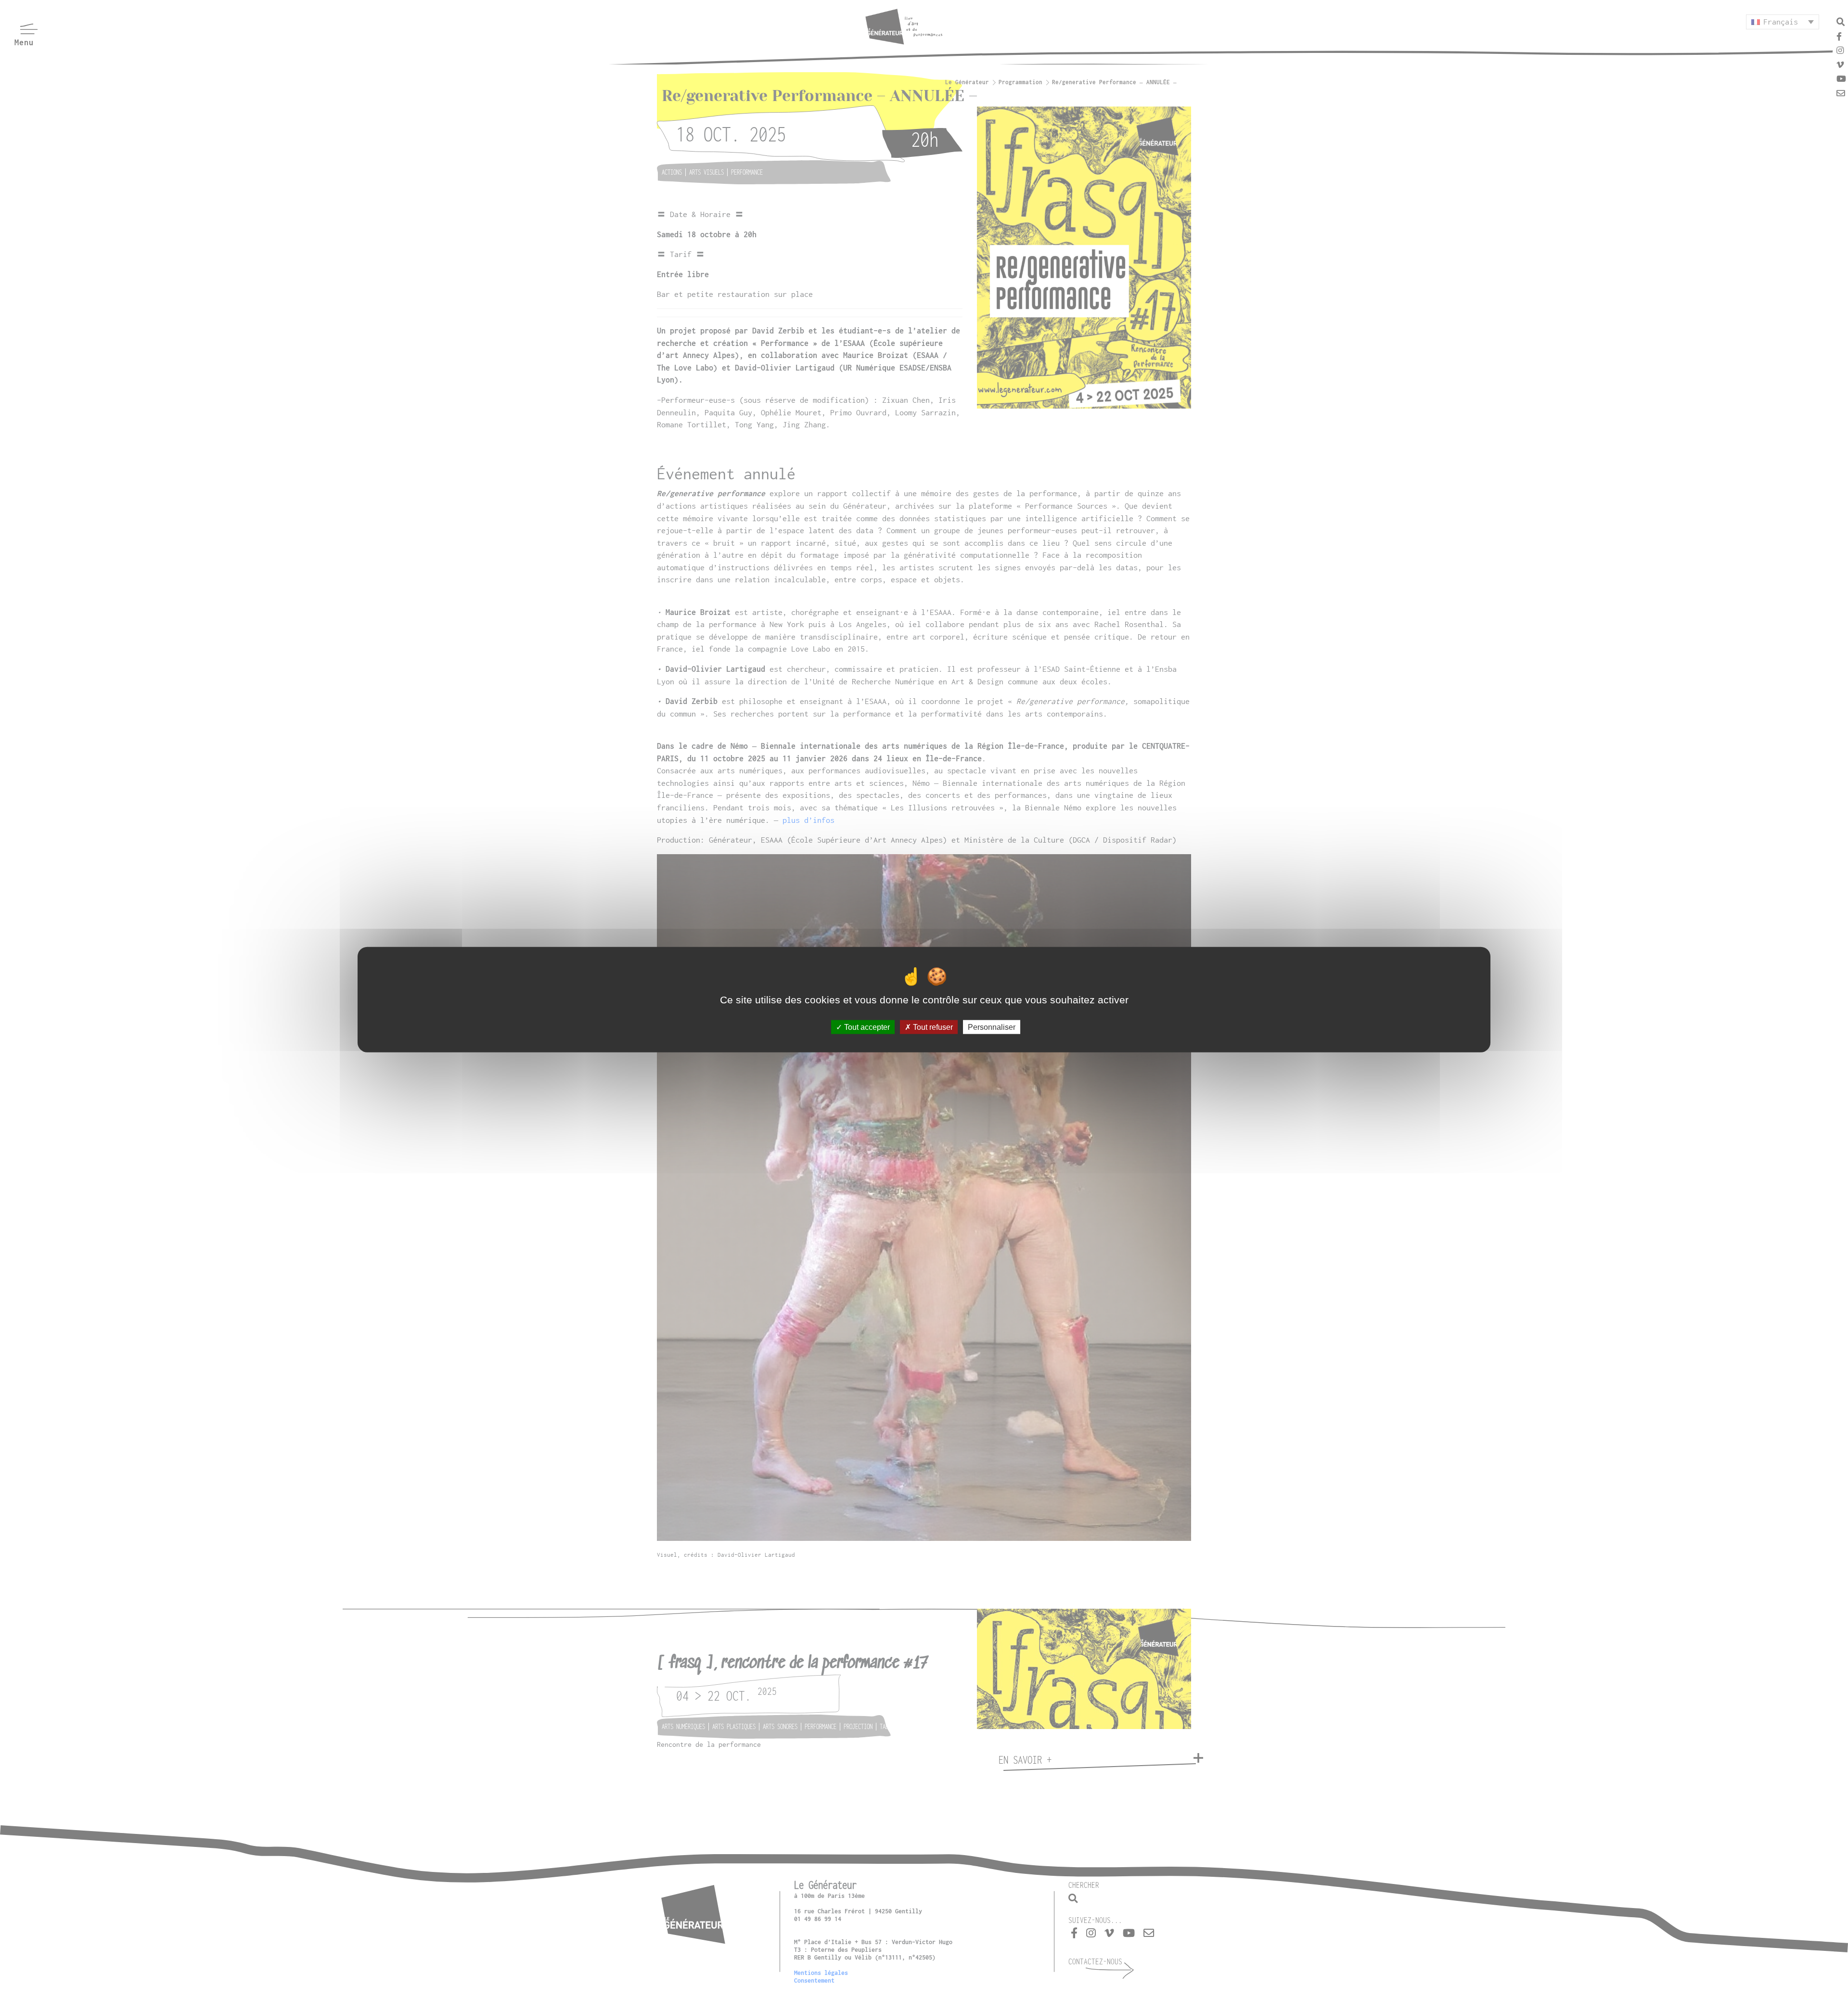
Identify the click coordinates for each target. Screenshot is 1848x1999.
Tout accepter (866, 1027)
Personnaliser (992, 1027)
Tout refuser (932, 1027)
